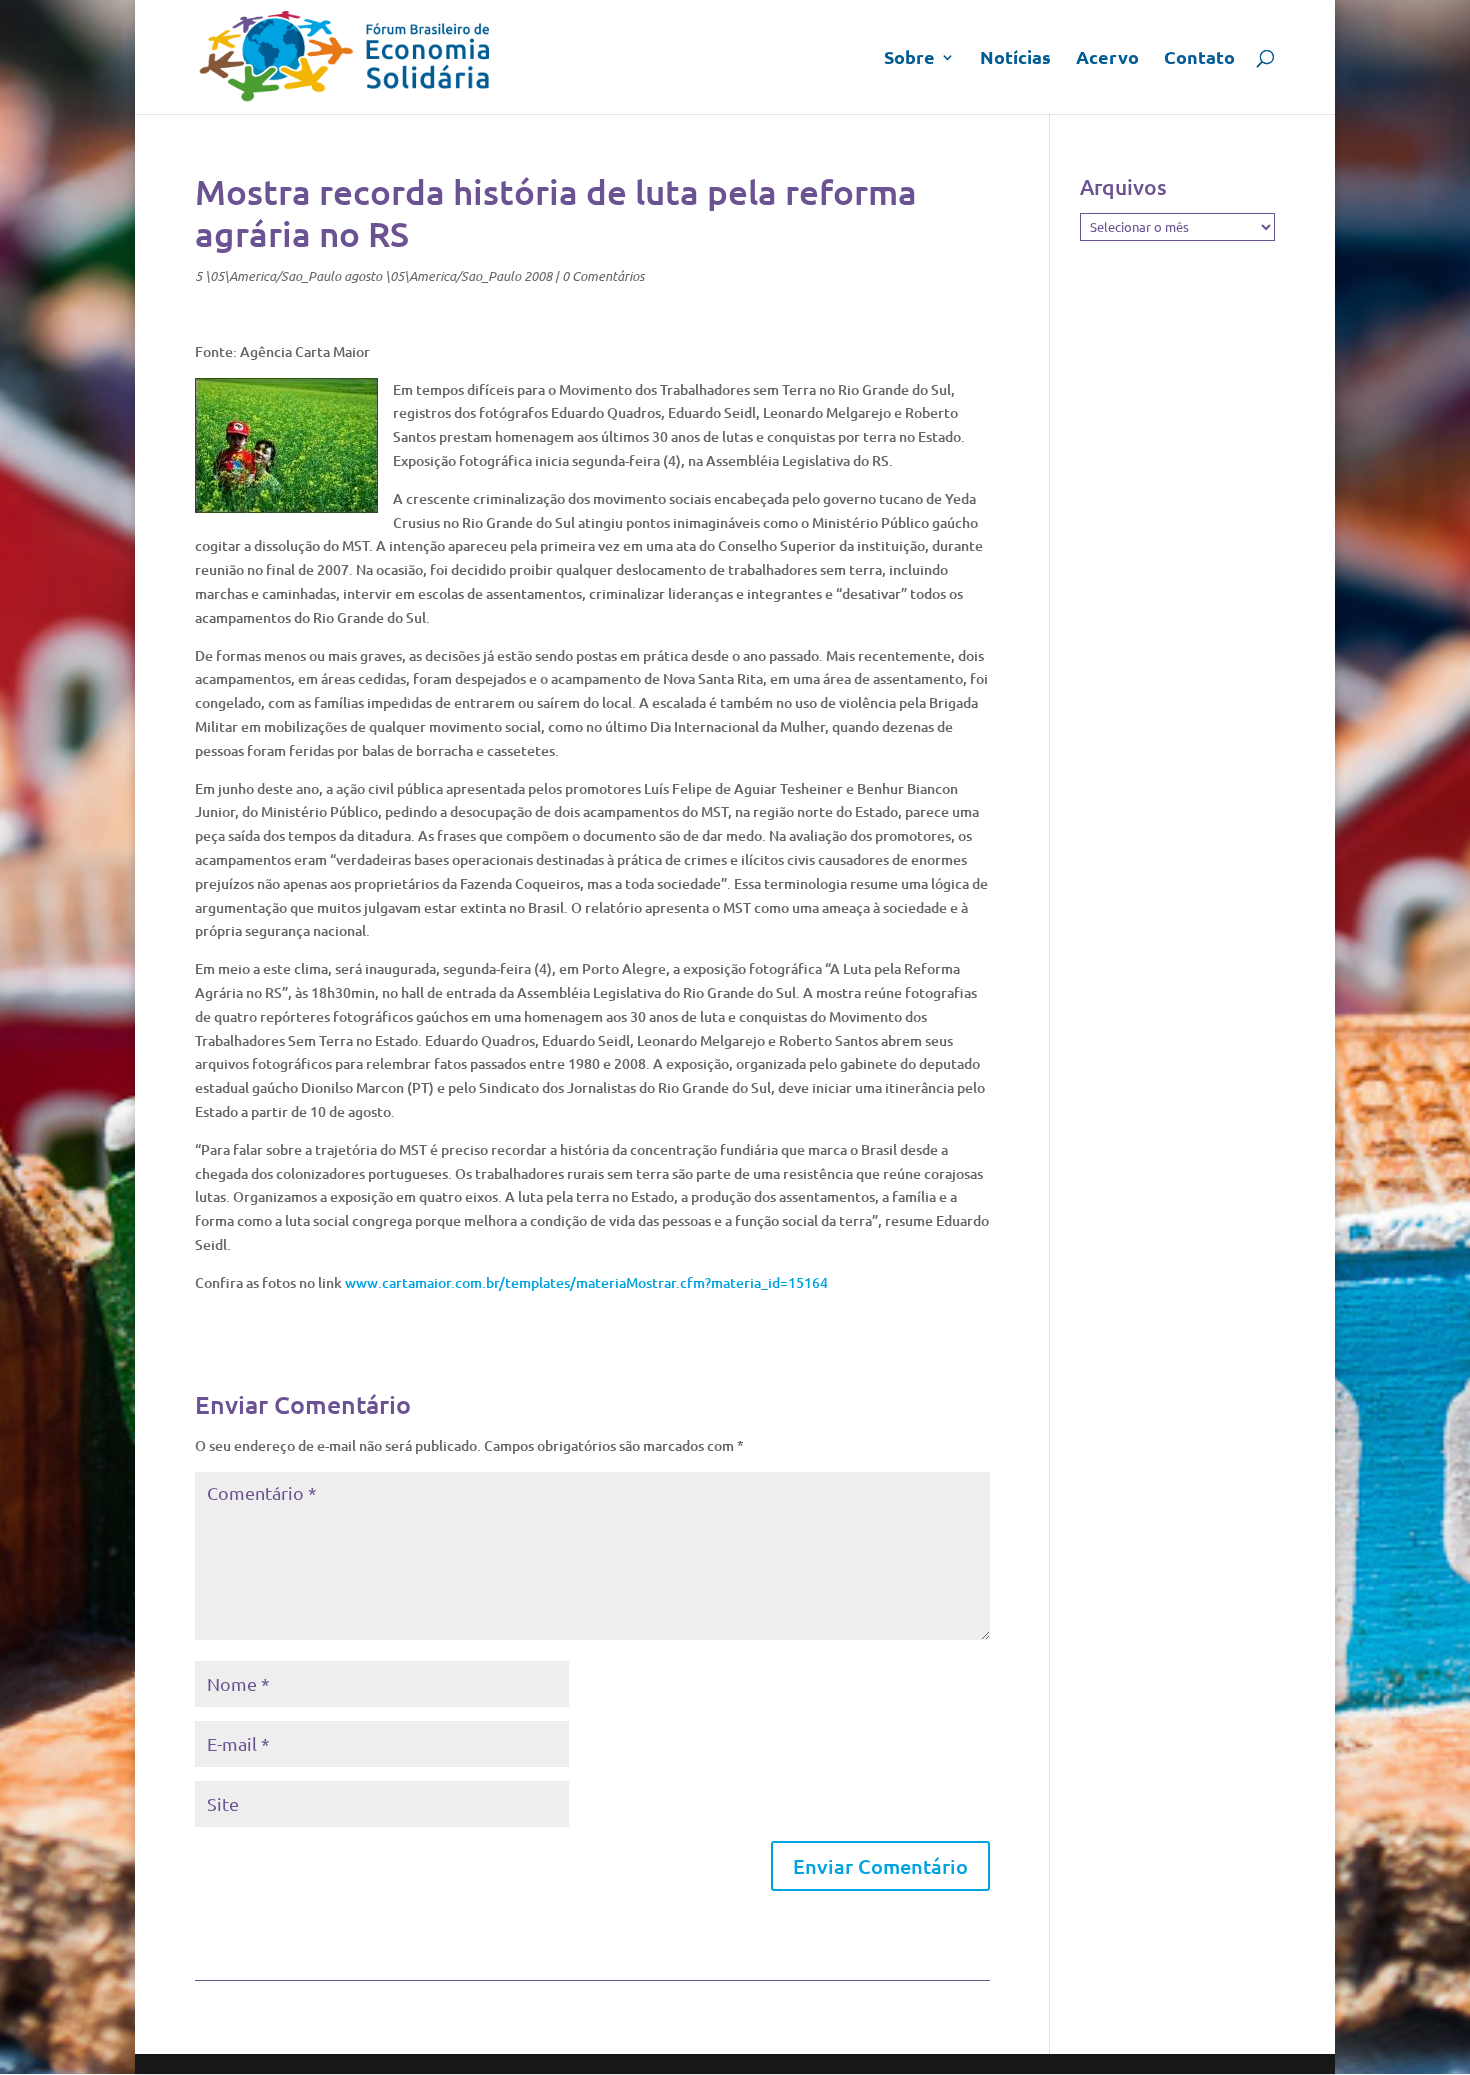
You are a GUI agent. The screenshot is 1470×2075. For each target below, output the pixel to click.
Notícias (1015, 59)
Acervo (1107, 59)
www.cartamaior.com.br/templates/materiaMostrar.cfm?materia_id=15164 (586, 1282)
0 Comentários (603, 276)
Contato (1199, 59)
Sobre (909, 59)
